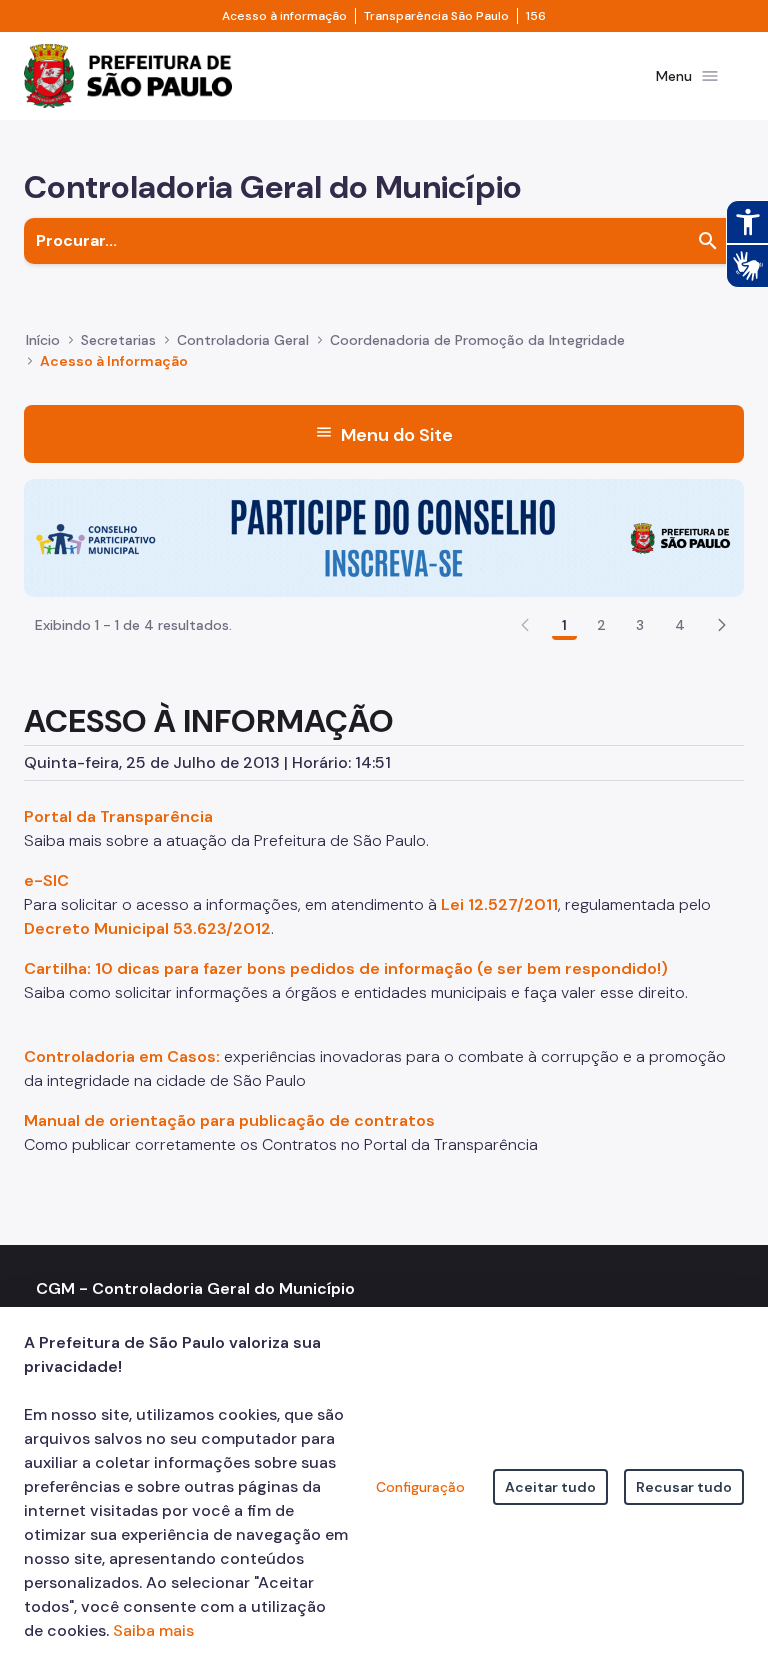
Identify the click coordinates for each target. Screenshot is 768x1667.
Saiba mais (153, 1630)
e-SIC (46, 880)
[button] (722, 625)
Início (43, 340)
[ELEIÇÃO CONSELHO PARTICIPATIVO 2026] (384, 536)
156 (536, 16)
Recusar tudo (684, 1487)
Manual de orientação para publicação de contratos (229, 1120)
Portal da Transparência (118, 816)
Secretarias (118, 340)
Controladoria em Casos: (122, 1056)
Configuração (420, 1487)
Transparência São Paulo (436, 16)
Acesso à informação (284, 16)
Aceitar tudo (550, 1487)
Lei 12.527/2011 (499, 904)
